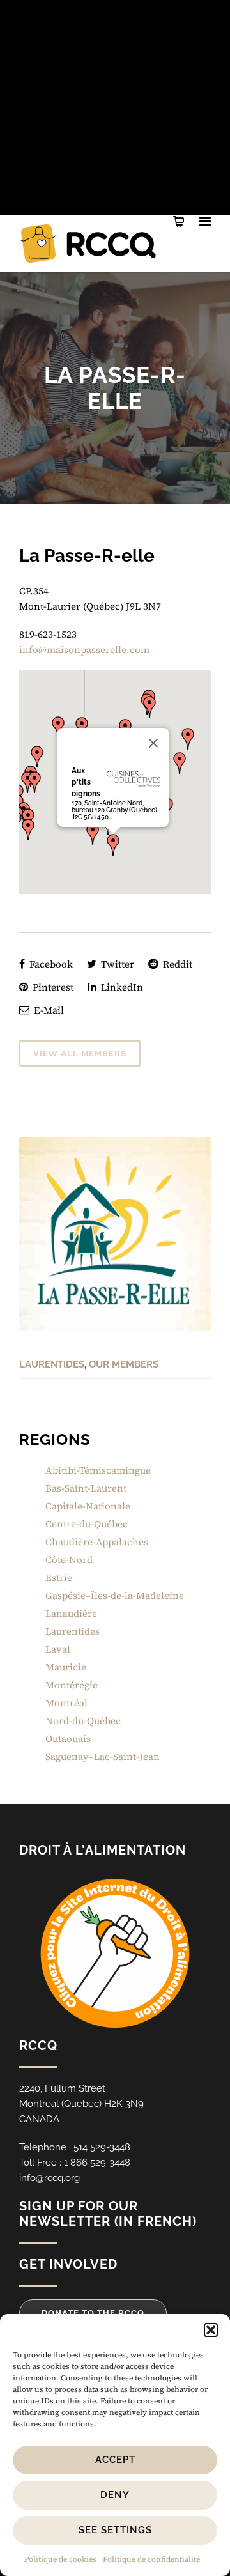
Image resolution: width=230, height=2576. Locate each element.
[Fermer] (153, 743)
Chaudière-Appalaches (97, 1542)
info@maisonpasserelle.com (84, 650)
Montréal (66, 1703)
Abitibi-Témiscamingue (98, 1470)
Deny (115, 2495)
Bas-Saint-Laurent (86, 1488)
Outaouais (68, 1739)
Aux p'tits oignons (86, 782)
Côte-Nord (69, 1560)
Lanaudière (71, 1613)
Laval (58, 1649)
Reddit (176, 964)
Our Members (124, 1364)
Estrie (59, 1577)
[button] (211, 2330)
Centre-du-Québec (87, 1524)
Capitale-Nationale (88, 1506)
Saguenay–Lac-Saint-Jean (103, 1756)
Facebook (50, 964)
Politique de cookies (60, 2559)
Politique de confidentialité (151, 2559)
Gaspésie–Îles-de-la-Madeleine (115, 1595)
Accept (115, 2460)
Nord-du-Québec (83, 1721)
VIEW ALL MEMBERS (80, 1053)
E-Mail (48, 1010)
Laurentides (52, 1364)
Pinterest (52, 987)
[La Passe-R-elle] (115, 1234)
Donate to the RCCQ (93, 2313)
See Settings (115, 2530)
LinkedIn (121, 987)
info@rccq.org (50, 2178)
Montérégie (72, 1685)
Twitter (116, 964)
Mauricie (66, 1667)
